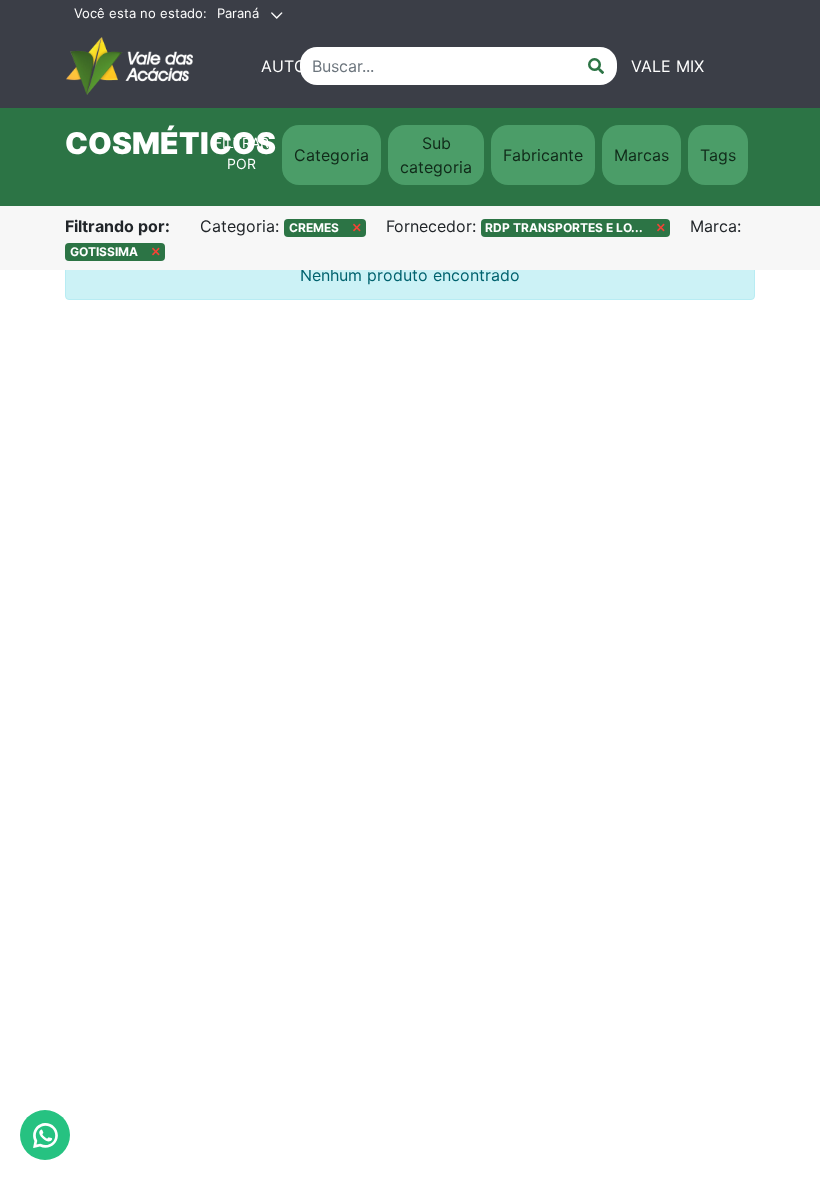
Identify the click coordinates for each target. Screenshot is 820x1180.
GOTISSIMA (111, 251)
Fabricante (543, 155)
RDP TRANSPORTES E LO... (571, 227)
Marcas (641, 155)
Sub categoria (436, 155)
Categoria (331, 155)
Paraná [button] (238, 13)
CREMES (321, 227)
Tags (718, 155)
